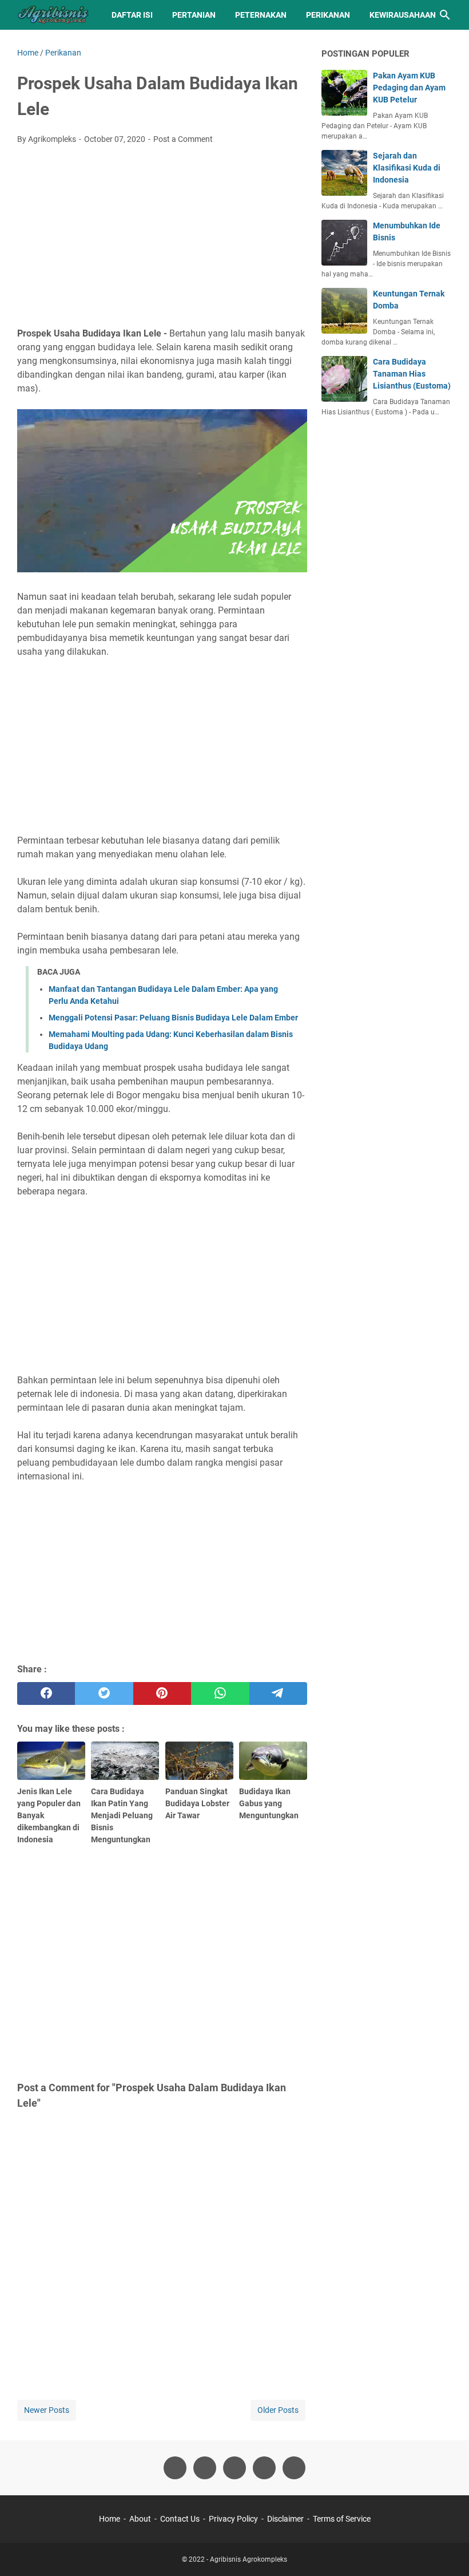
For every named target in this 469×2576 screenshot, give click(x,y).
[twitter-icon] (205, 2468)
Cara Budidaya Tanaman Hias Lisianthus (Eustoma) (412, 374)
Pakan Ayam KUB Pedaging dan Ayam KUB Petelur (409, 88)
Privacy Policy (233, 2519)
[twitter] (104, 1693)
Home (110, 2519)
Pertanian (194, 15)
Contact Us (180, 2519)
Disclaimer (285, 2519)
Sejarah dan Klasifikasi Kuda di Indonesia (407, 168)
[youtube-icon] (264, 2468)
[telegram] (278, 1693)
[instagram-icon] (234, 2468)
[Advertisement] (162, 239)
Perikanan (328, 15)
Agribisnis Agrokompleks (249, 2559)
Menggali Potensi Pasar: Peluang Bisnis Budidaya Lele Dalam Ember (173, 1018)
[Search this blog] (445, 15)
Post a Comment (183, 139)
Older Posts (278, 2410)
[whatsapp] (220, 1693)
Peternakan (261, 15)
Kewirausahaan (403, 15)
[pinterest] (162, 1693)
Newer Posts (47, 2410)
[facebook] (46, 1693)
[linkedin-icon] (294, 2468)
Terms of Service (342, 2519)
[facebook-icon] (175, 2468)
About (140, 2519)
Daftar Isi (132, 15)
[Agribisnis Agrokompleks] (54, 15)
